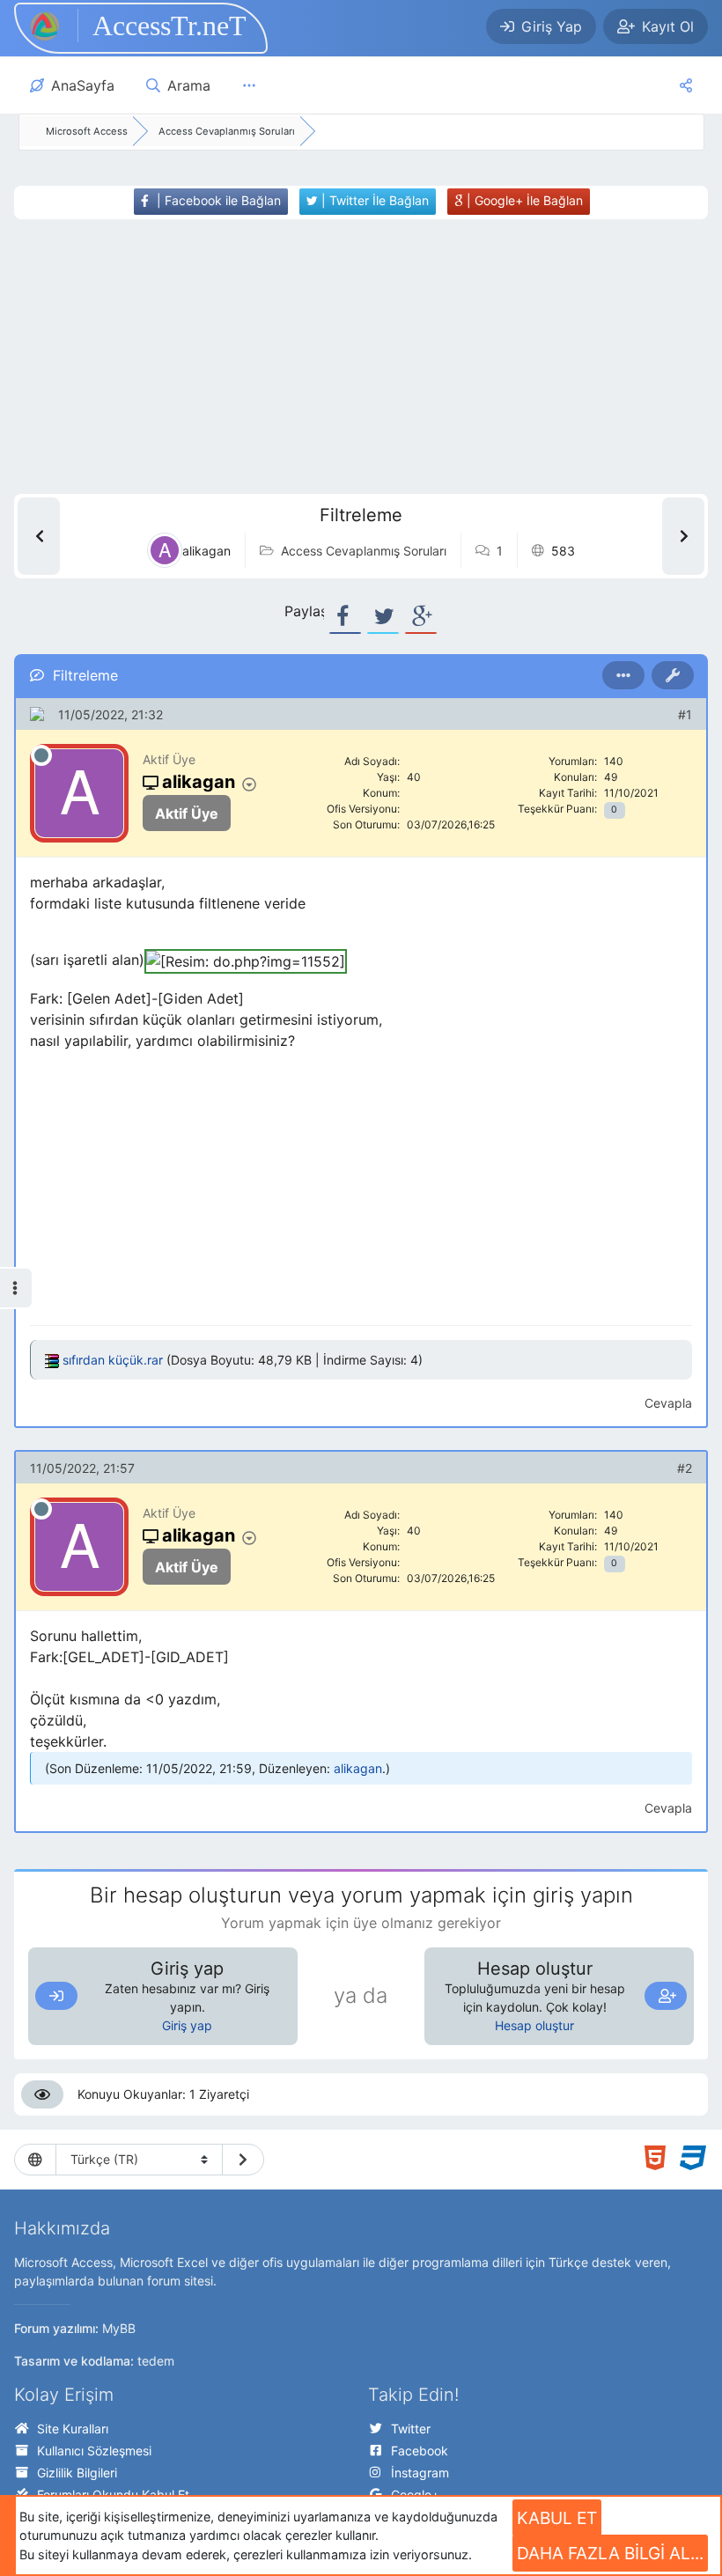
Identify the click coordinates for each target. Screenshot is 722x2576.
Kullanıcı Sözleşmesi (94, 2451)
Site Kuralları (73, 2429)
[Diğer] (249, 85)
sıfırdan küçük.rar (113, 1360)
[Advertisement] (342, 357)
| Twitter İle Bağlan (373, 200)
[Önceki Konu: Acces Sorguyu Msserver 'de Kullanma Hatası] (39, 536)
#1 (685, 714)
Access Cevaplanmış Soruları (364, 551)
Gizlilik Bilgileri (77, 2473)
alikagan (358, 1768)
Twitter (411, 2429)
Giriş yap (187, 2025)
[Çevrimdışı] (41, 755)
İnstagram (420, 2473)
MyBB (119, 2328)
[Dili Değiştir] (243, 2160)
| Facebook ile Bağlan (217, 200)
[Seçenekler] (623, 675)
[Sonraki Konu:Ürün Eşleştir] (683, 536)
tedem (156, 2361)
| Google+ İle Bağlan (523, 200)
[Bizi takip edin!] (686, 85)
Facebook (420, 2451)
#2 (685, 1468)
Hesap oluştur (534, 2025)
